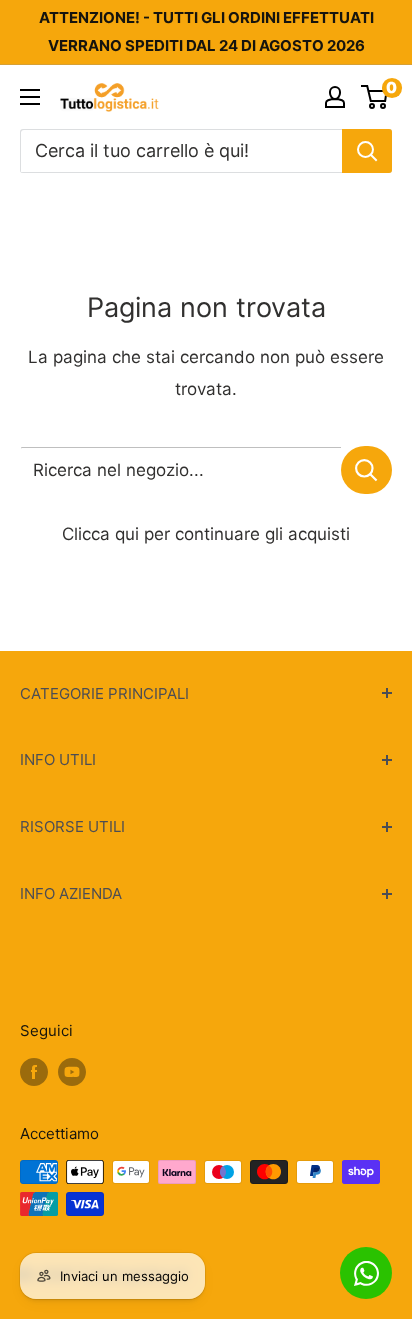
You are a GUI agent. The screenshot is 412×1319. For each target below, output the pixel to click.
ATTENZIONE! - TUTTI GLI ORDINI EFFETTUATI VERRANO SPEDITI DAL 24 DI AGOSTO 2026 (206, 31)
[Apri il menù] (30, 97)
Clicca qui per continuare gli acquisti (206, 534)
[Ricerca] (367, 151)
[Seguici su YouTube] (72, 1071)
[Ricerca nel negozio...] (366, 470)
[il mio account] (335, 97)
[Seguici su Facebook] (34, 1071)
